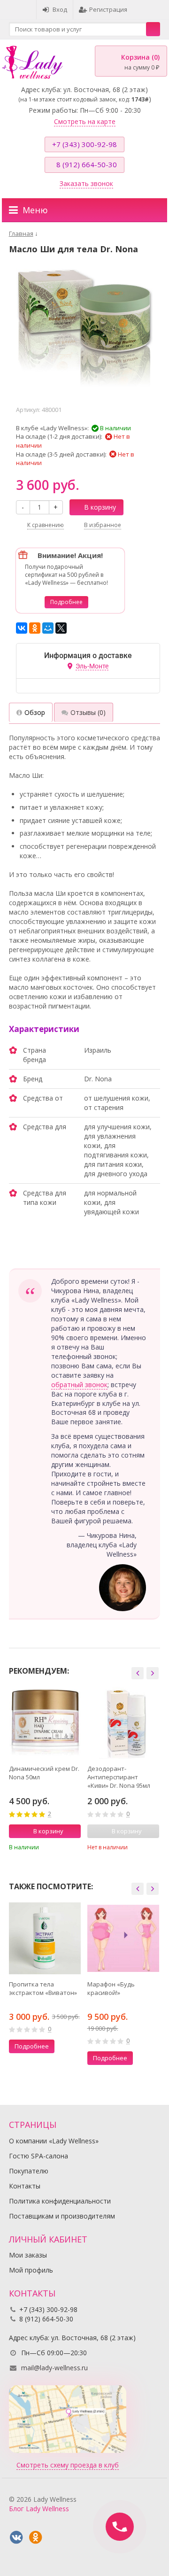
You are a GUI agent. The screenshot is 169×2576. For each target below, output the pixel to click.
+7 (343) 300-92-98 (84, 144)
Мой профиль (31, 2270)
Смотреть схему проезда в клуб (68, 2465)
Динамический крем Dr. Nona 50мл (44, 1773)
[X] (61, 628)
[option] (45, 1772)
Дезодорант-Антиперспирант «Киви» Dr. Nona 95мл (119, 1777)
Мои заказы (28, 2255)
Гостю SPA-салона (38, 2156)
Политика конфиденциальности (60, 2201)
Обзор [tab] (35, 712)
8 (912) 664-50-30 (87, 164)
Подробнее (66, 602)
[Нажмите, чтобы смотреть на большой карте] (68, 2418)
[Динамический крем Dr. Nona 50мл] (45, 1723)
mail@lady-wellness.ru (54, 2368)
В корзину (100, 507)
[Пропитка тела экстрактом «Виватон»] (45, 1938)
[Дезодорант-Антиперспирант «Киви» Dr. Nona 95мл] (123, 1723)
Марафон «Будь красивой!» (111, 1988)
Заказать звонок (86, 183)
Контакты (25, 2186)
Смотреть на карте (85, 121)
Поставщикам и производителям (62, 2216)
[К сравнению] (61, 1847)
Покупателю (29, 2171)
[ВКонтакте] (22, 628)
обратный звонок (79, 1385)
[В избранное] (75, 1847)
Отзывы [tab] (88, 712)
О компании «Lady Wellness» (54, 2141)
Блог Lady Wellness (39, 2509)
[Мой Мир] (48, 628)
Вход (60, 9)
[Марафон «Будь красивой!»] (123, 1938)
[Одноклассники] (35, 628)
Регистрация (108, 9)
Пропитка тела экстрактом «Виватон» (43, 1988)
